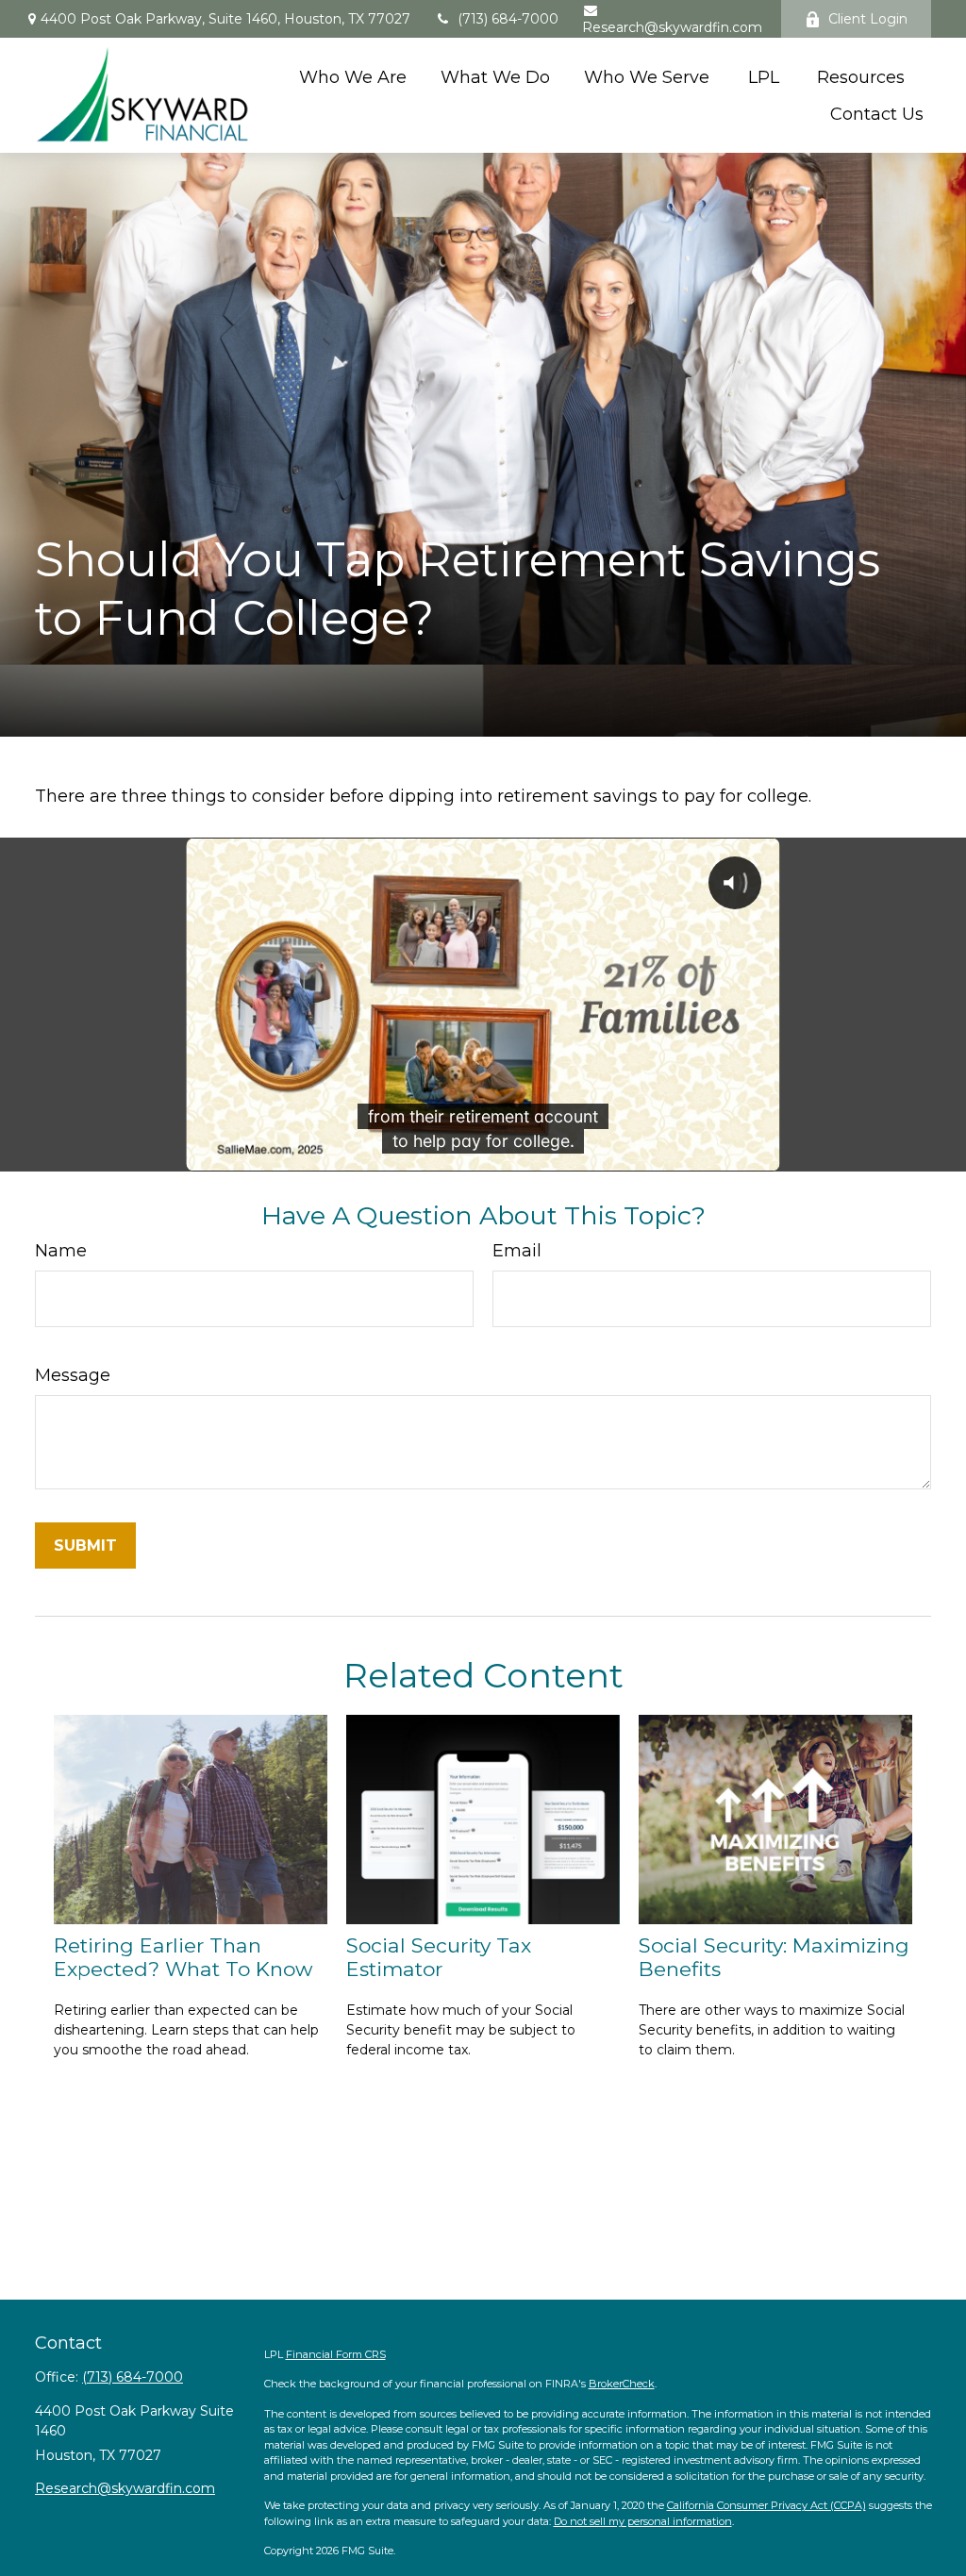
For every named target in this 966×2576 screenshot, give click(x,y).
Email (517, 1251)
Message (73, 1375)
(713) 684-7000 (508, 19)
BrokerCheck (622, 2384)
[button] (353, 77)
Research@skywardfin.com (672, 27)
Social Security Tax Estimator (439, 1957)
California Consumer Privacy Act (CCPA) (766, 2505)
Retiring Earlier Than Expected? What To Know (183, 1957)
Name (61, 1251)
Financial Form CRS (336, 2354)
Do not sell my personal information (643, 2521)
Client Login (868, 19)
